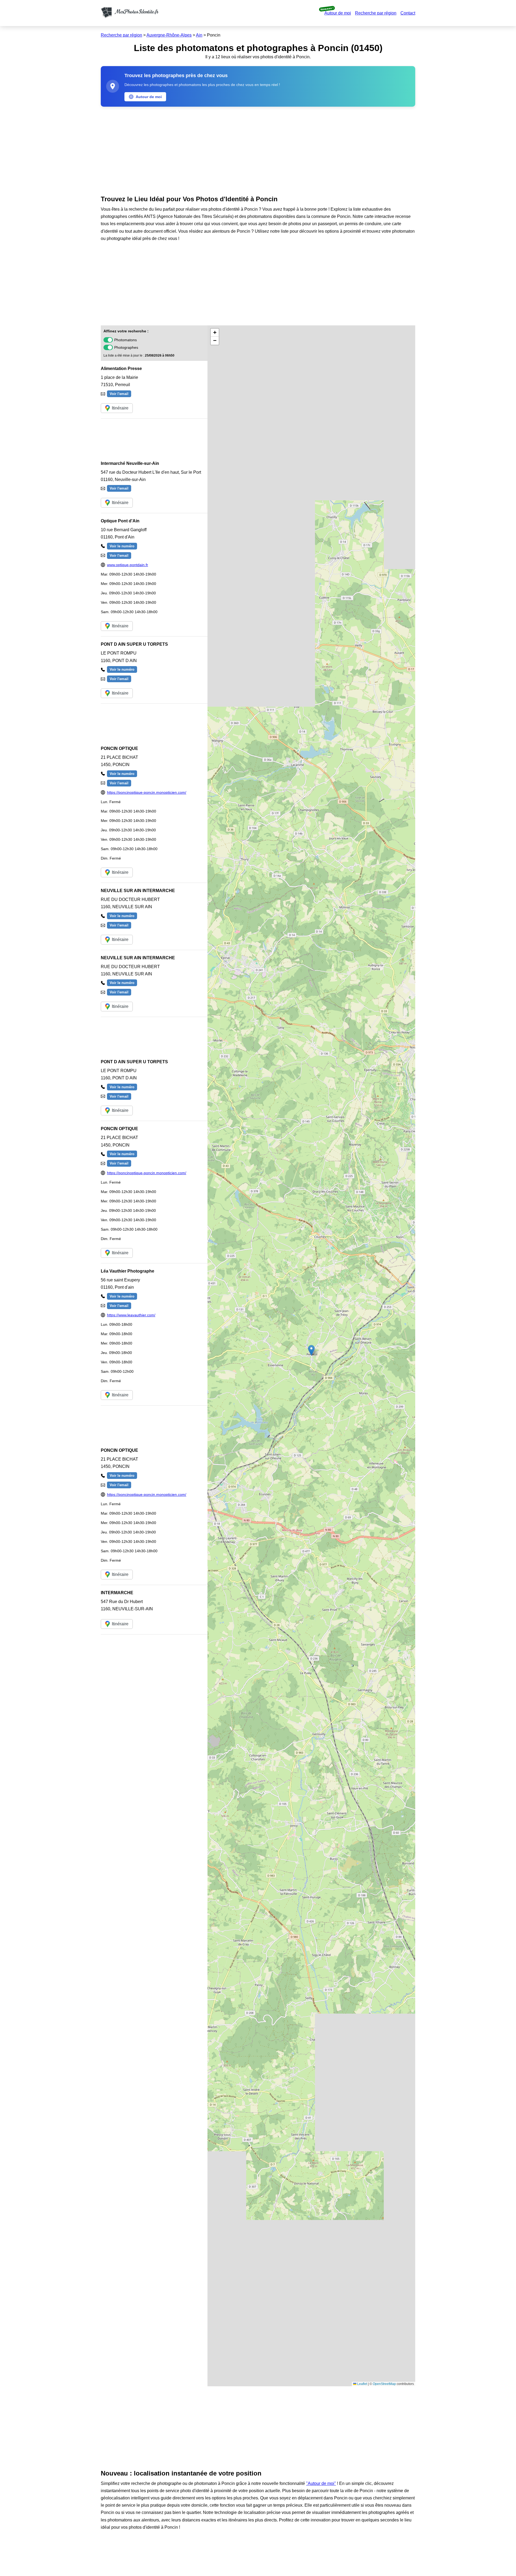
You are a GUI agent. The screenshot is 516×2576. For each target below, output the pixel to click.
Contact (408, 13)
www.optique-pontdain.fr (128, 565)
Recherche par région (376, 13)
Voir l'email (119, 394)
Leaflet (362, 2384)
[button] (311, 1350)
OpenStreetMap (384, 2384)
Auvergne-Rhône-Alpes (169, 35)
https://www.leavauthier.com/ (131, 1315)
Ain (199, 35)
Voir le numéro (122, 546)
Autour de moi (338, 13)
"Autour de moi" (321, 2483)
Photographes (126, 347)
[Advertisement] (258, 150)
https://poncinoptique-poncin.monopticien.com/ (147, 792)
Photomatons (126, 340)
